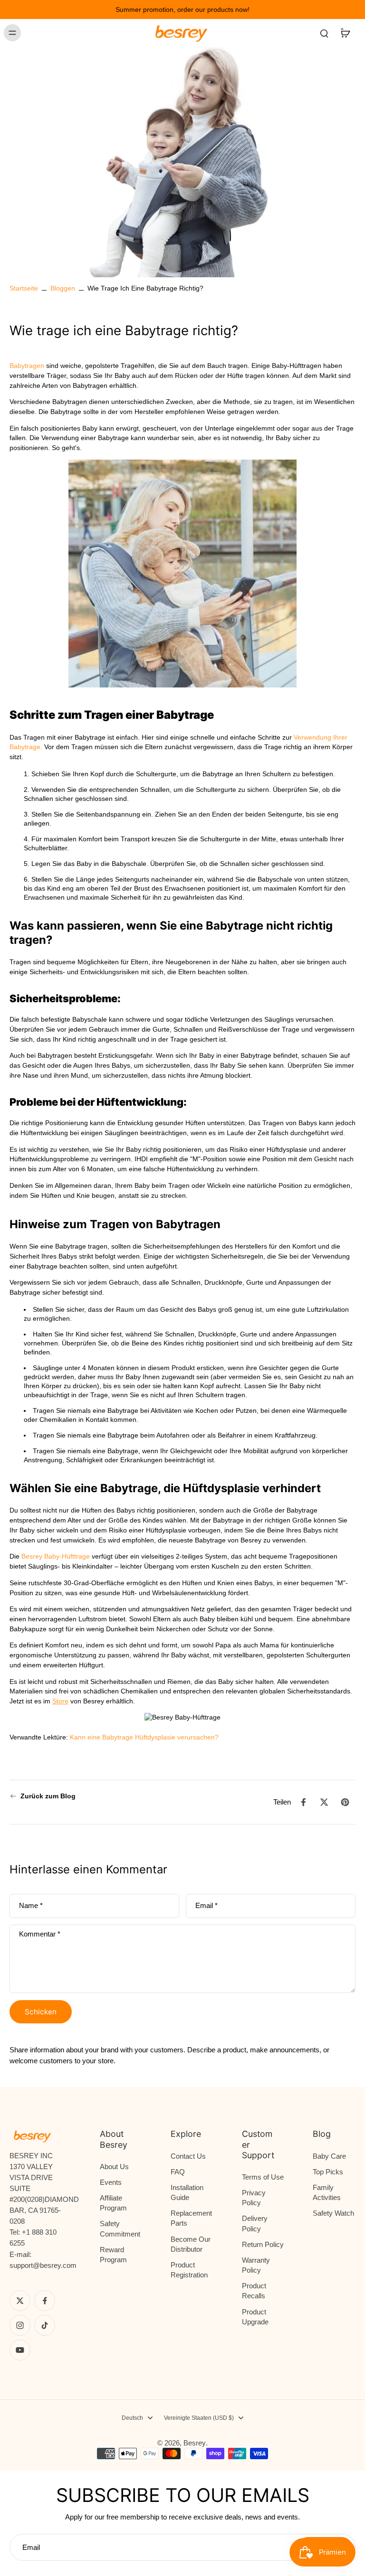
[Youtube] (20, 2350)
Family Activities (327, 2192)
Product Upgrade (255, 2317)
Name (31, 1906)
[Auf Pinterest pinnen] (345, 1802)
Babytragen (27, 366)
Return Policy (263, 2244)
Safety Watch (333, 2213)
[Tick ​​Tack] (45, 2325)
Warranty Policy (256, 2265)
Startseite (24, 288)
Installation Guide (187, 2192)
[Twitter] (20, 2301)
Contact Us (188, 2156)
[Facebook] (45, 2301)
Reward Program (113, 2255)
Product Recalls (254, 2291)
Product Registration (189, 2270)
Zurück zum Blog (48, 1796)
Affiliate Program (113, 2203)
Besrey (195, 2443)
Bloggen (63, 288)
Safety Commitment (120, 2228)
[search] (324, 33)
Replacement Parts (191, 2218)
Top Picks (328, 2172)
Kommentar (40, 1934)
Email (207, 1906)
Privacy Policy (254, 2198)
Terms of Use (263, 2177)
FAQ (178, 2172)
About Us (114, 2167)
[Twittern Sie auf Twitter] (324, 1802)
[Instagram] (20, 2325)
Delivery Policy (255, 2223)
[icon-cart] (345, 33)
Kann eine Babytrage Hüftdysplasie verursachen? (144, 1737)
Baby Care (329, 2156)
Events (111, 2182)
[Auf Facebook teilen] (303, 1802)
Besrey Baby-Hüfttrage (56, 1556)
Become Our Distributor (191, 2244)
